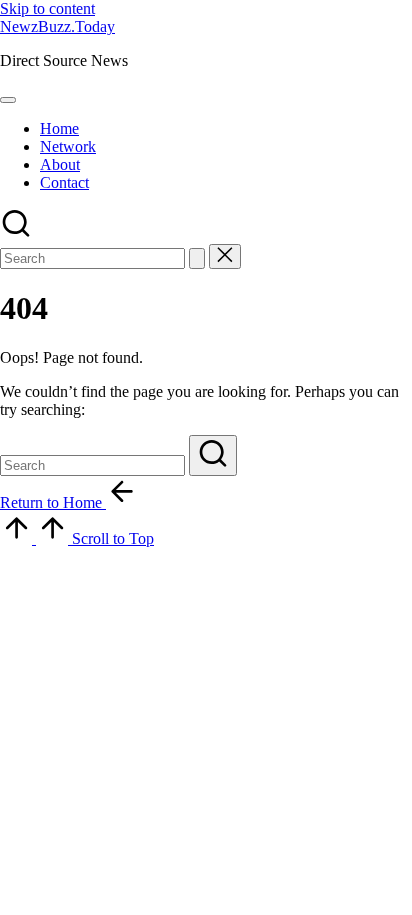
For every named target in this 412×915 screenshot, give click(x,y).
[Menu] (8, 100)
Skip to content (47, 8)
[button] (197, 258)
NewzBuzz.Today (57, 26)
